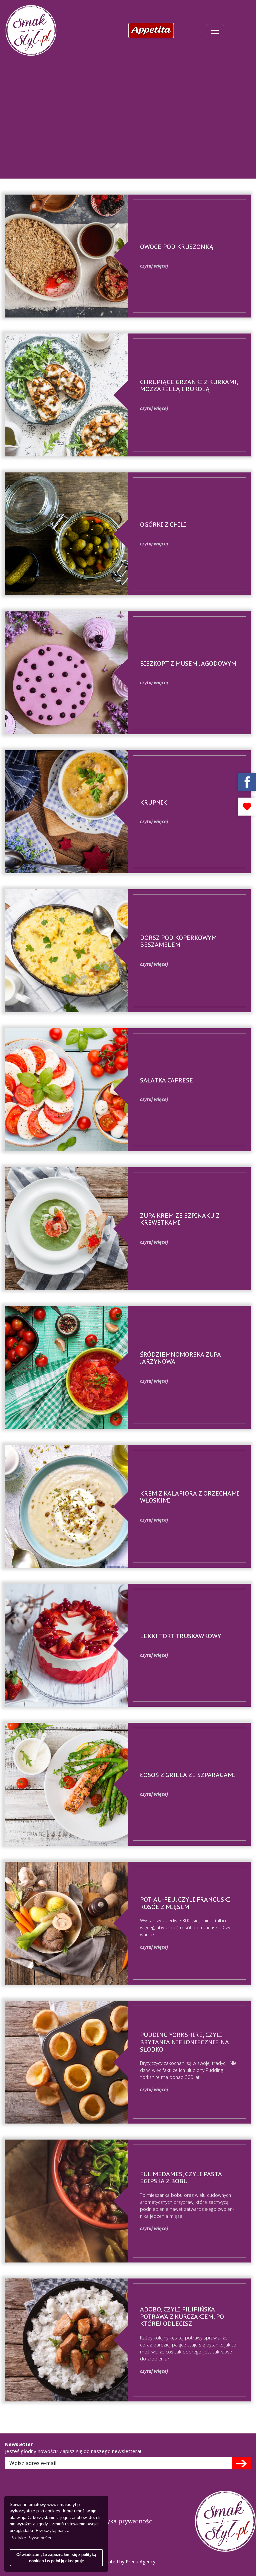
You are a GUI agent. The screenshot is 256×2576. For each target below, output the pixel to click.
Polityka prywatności (124, 2521)
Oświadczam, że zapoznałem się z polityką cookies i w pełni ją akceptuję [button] (56, 2558)
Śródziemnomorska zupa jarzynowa (180, 1358)
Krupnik (153, 802)
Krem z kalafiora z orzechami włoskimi (189, 1497)
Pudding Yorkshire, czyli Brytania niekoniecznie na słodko (184, 2042)
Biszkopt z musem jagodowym (188, 663)
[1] (241, 2463)
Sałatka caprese (166, 1080)
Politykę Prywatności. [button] (31, 2538)
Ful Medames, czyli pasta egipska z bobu (181, 2178)
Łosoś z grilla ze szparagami (188, 1775)
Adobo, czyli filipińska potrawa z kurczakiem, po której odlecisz (182, 2316)
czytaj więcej (154, 266)
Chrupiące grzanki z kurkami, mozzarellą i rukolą (189, 386)
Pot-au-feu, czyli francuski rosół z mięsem (185, 1903)
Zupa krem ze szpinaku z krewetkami (180, 1219)
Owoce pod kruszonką (177, 247)
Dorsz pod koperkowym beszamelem (178, 941)
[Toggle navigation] (215, 31)
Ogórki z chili (163, 525)
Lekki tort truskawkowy (180, 1636)
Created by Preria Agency (128, 2562)
